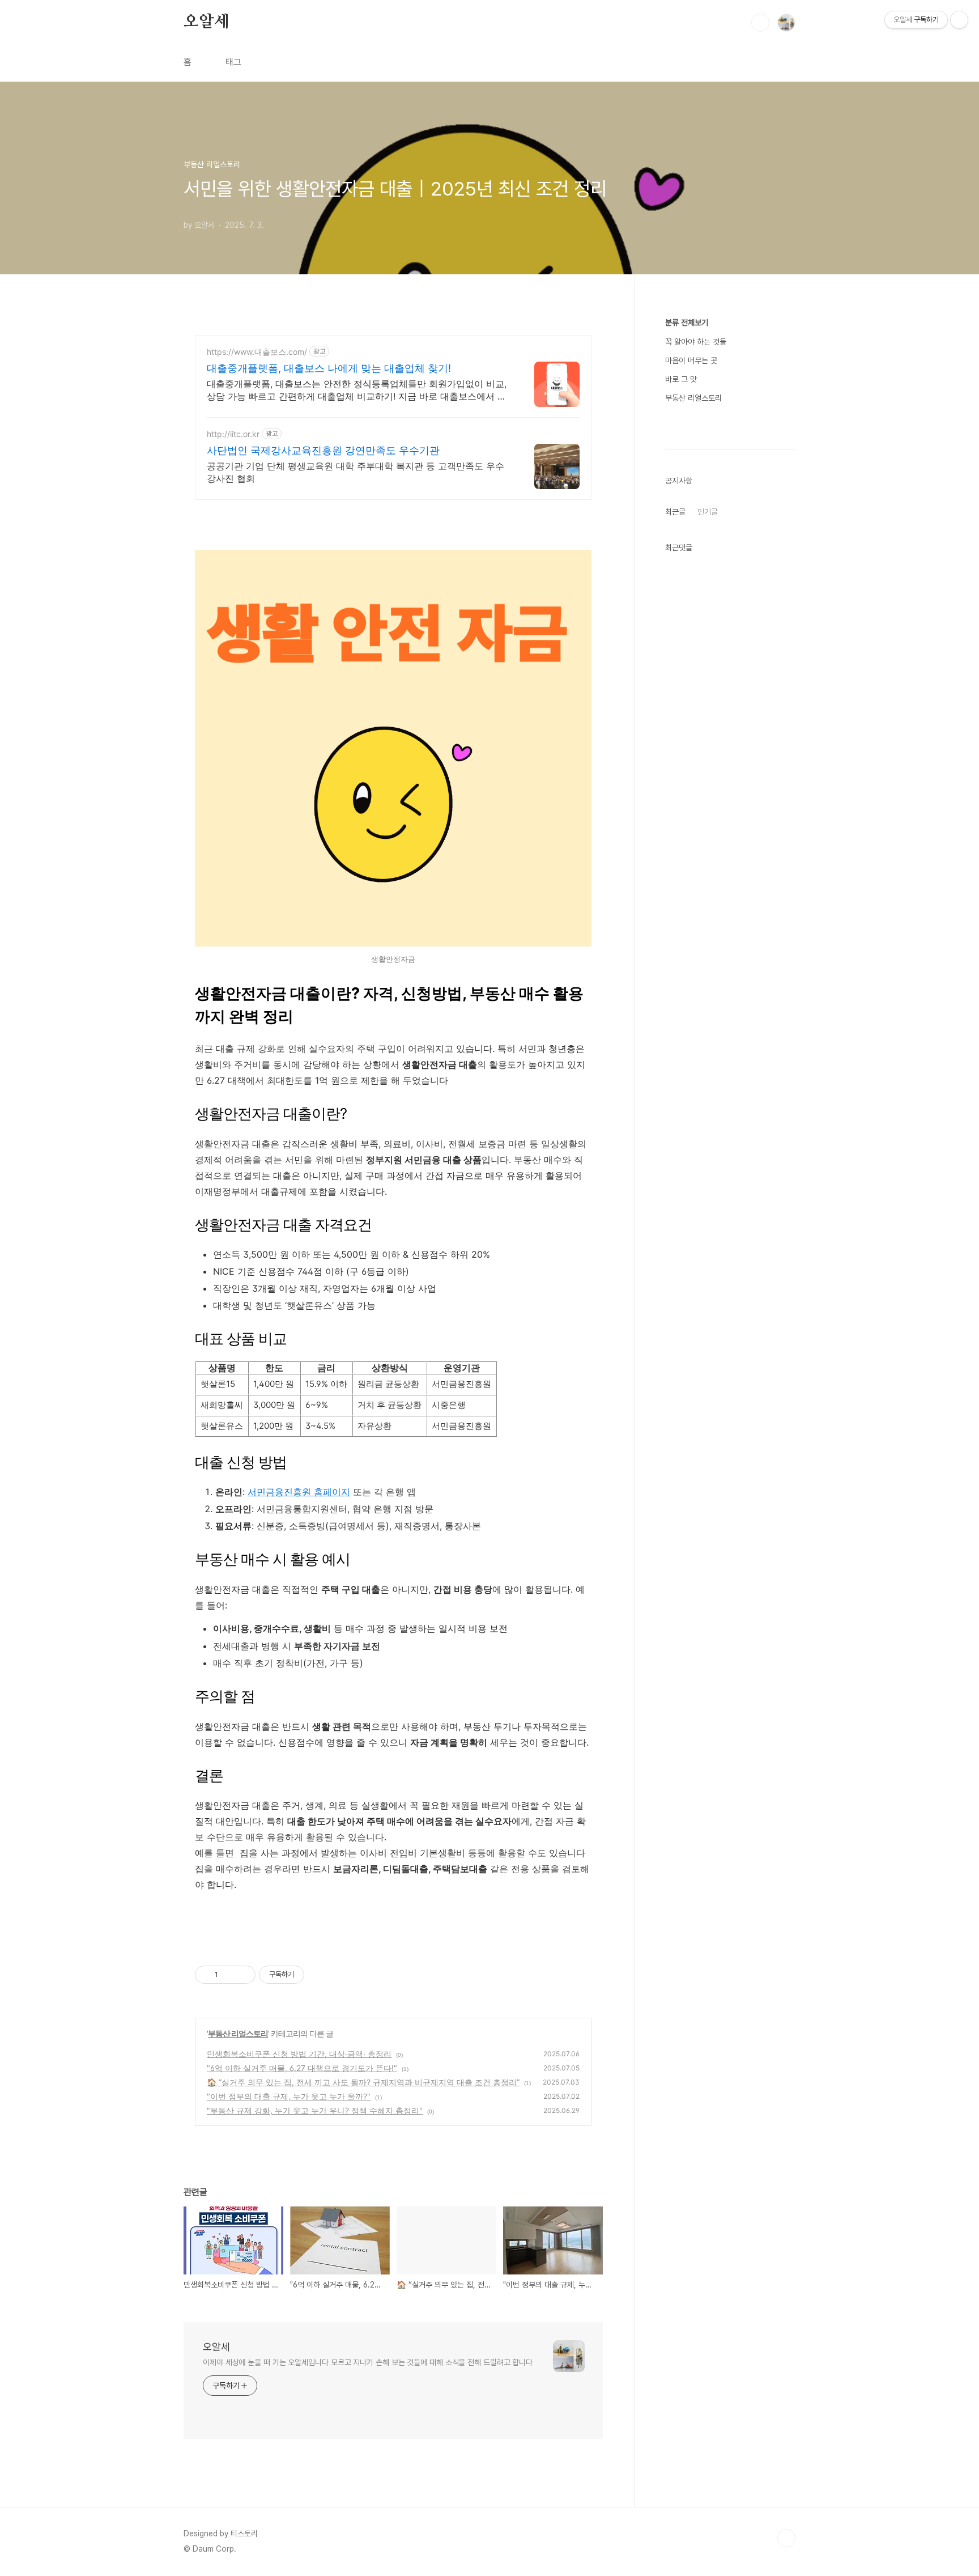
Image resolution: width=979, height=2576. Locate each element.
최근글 (675, 512)
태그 (233, 62)
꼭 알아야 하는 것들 (696, 342)
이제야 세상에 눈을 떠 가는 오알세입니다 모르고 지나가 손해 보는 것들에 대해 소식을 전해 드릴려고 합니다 (368, 2362)
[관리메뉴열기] (959, 20)
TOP (786, 2538)
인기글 (708, 512)
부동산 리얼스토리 (238, 2033)
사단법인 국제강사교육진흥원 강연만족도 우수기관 (323, 450)
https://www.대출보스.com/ (257, 352)
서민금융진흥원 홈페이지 (299, 1492)
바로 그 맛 (681, 379)
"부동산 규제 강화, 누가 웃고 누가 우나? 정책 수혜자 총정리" (315, 2110)
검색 (760, 23)
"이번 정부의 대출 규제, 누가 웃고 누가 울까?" (289, 2096)
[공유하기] (229, 1975)
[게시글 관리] (243, 1975)
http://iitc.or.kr (233, 434)
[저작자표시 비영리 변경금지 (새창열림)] (320, 1975)
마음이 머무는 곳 (691, 360)
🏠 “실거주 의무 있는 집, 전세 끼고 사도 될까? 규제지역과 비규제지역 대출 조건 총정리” (363, 2082)
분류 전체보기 (687, 322)
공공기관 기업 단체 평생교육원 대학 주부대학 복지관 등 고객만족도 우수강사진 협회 (356, 472)
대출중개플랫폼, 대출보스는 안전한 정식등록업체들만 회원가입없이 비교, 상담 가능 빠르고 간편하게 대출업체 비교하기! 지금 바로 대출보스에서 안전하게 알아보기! (357, 390)
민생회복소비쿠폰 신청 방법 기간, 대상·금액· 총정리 (299, 2054)
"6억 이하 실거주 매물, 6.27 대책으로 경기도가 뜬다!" (302, 2068)
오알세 (206, 22)
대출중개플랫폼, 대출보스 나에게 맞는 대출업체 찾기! (329, 368)
